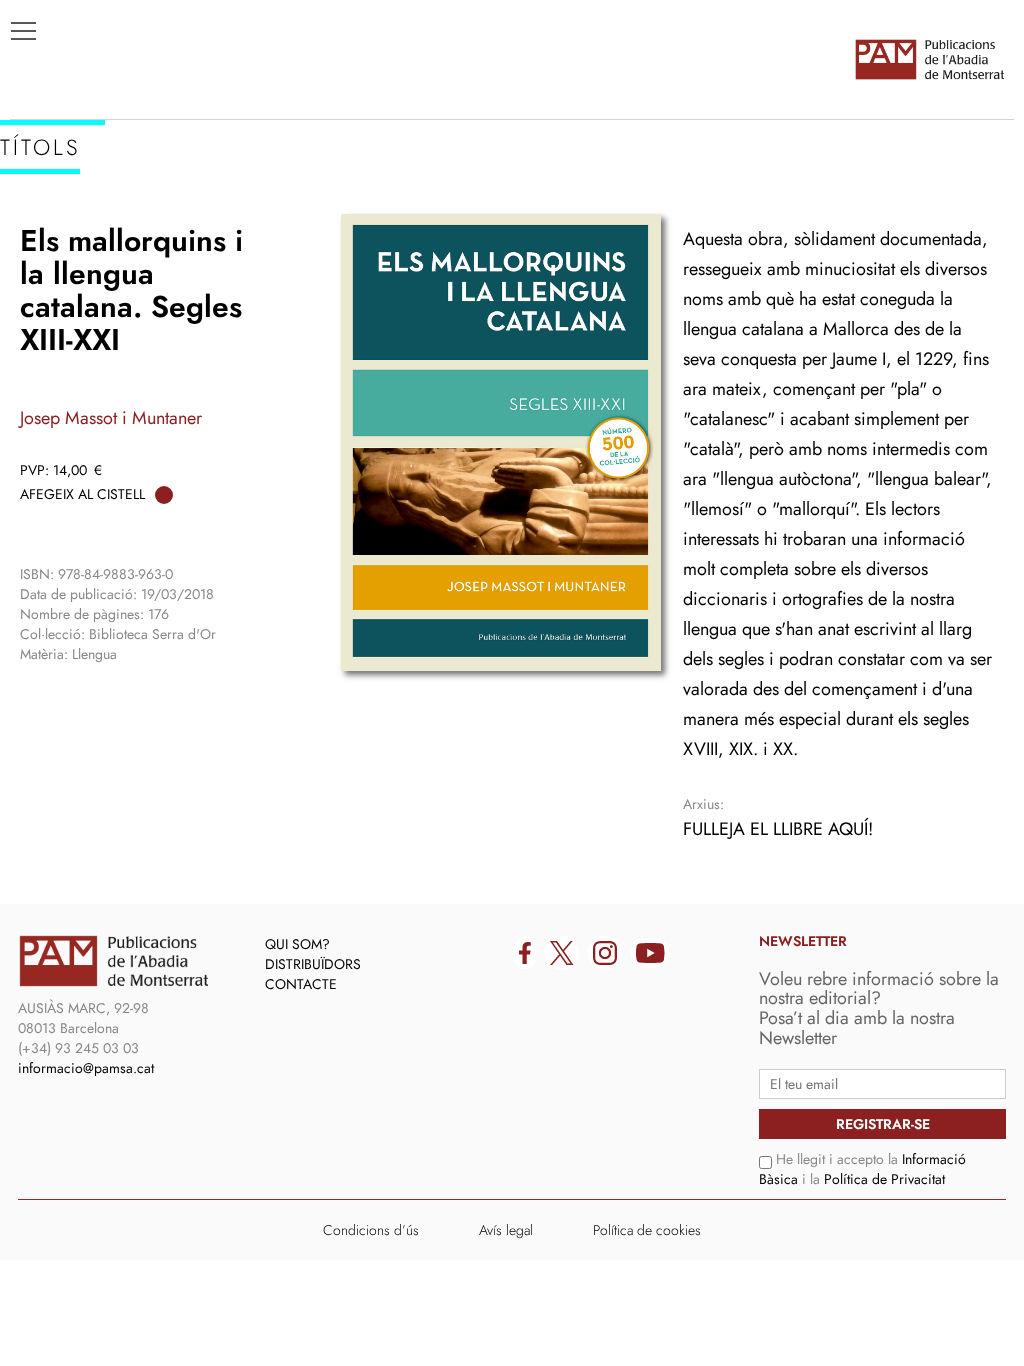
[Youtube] (650, 953)
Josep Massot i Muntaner (111, 418)
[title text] (929, 59)
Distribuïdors (313, 964)
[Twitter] (562, 953)
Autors (51, 241)
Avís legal (506, 1230)
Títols (46, 211)
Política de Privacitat (884, 1179)
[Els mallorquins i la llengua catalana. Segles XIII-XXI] (501, 442)
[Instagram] (605, 953)
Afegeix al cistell (82, 494)
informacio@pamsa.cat (86, 1068)
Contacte (301, 984)
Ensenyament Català (110, 271)
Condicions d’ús (371, 1230)
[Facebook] (525, 953)
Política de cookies (647, 1230)
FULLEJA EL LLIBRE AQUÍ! (778, 829)
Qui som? (297, 944)
